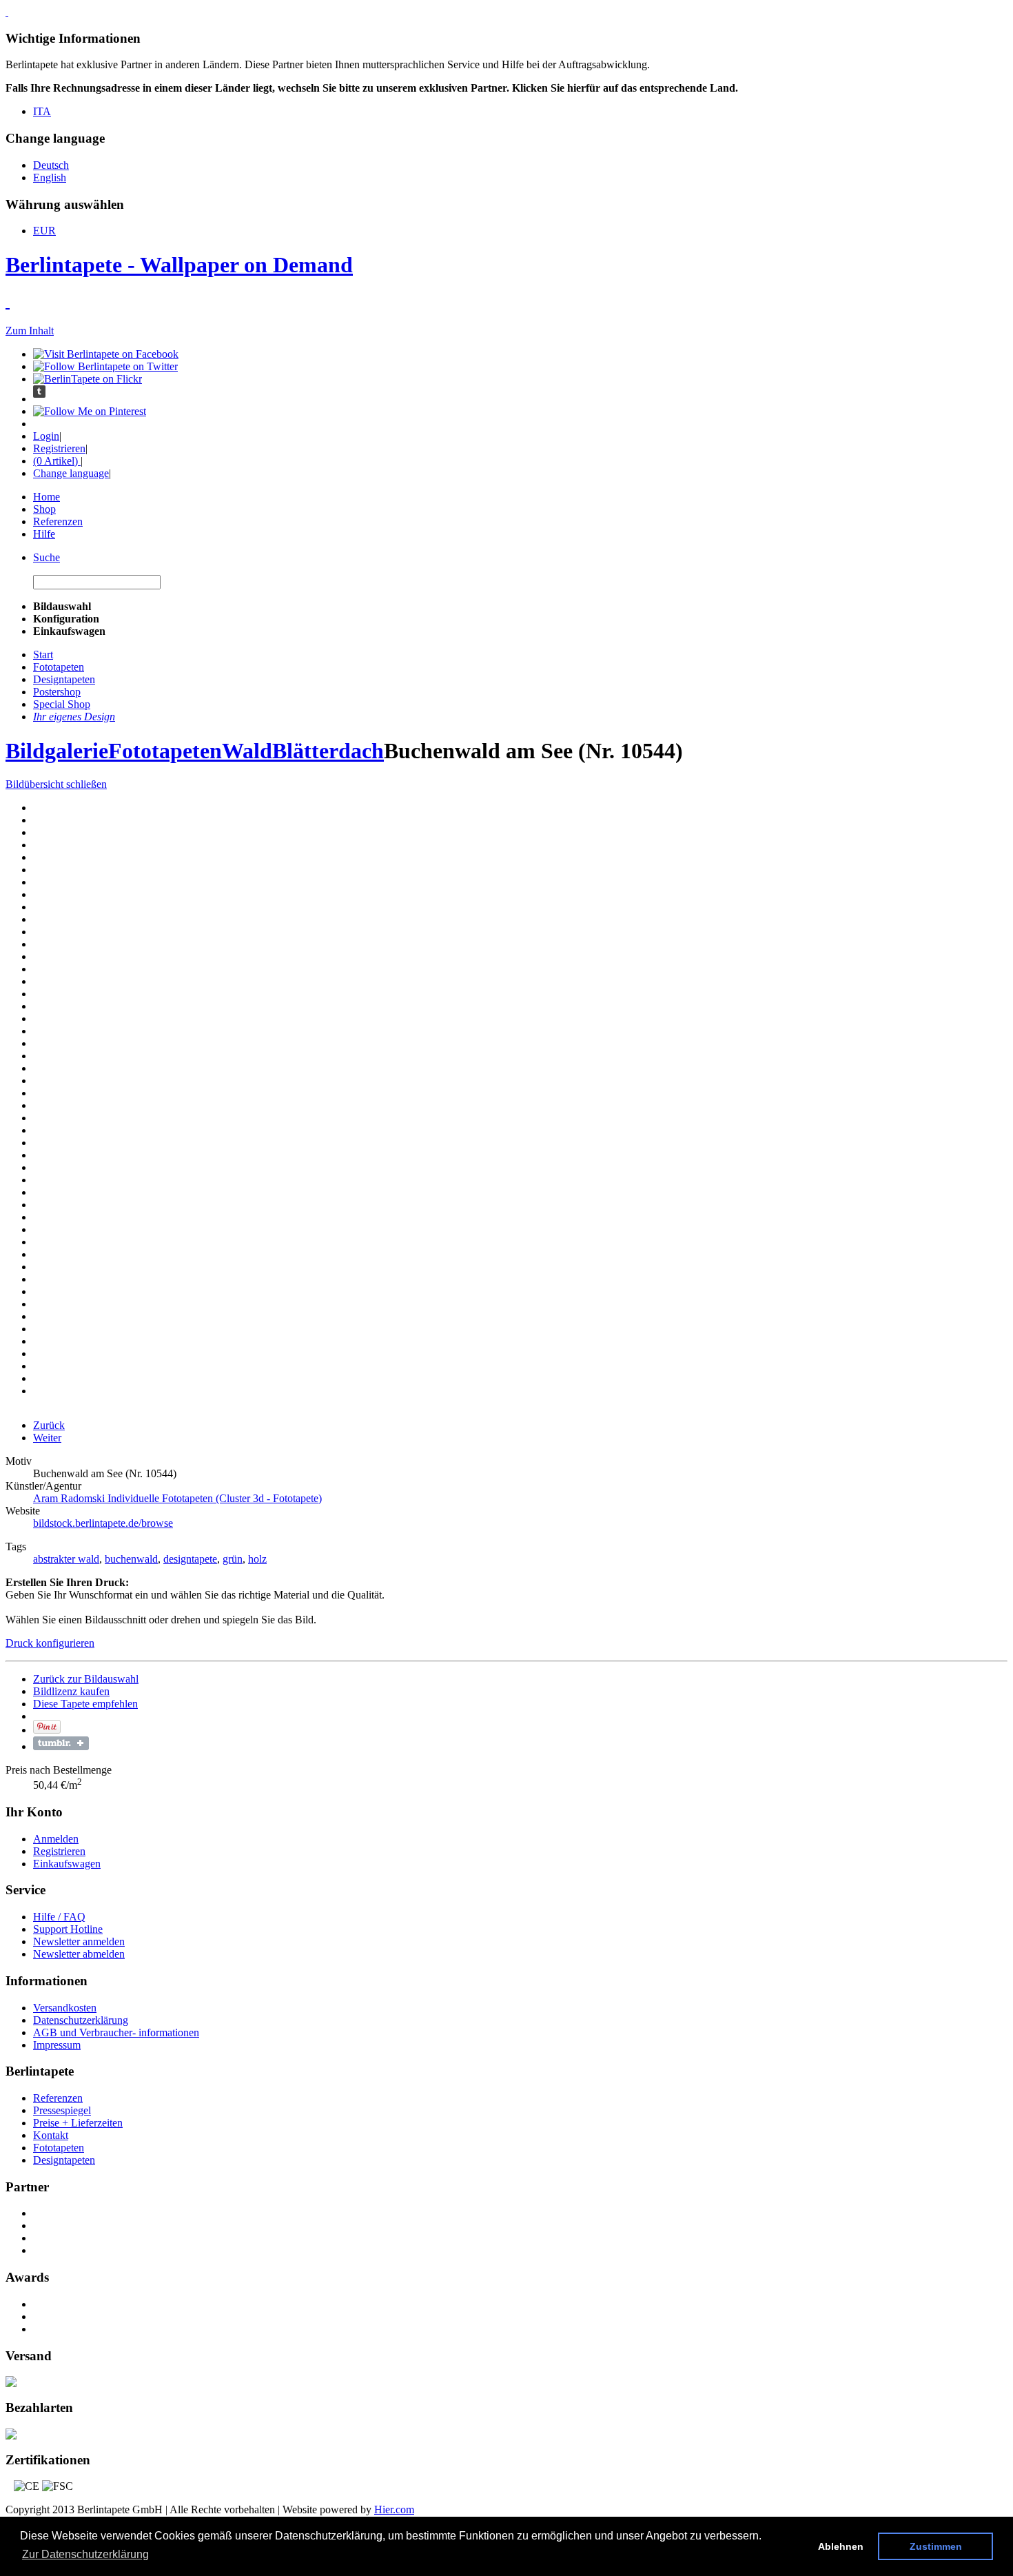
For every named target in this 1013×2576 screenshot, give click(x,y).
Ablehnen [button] (841, 2546)
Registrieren (59, 448)
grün (233, 1559)
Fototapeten (165, 751)
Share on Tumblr (61, 1743)
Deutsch (51, 165)
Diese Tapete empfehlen (85, 1704)
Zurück (49, 1425)
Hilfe (44, 534)
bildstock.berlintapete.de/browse (103, 1523)
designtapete (190, 1559)
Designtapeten (64, 2160)
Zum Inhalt (30, 331)
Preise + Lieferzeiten (78, 2123)
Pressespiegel (62, 2110)
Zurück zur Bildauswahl (86, 1679)
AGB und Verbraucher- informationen (116, 2032)
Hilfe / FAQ (59, 1917)
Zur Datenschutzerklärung (85, 2554)
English (50, 178)
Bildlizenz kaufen (71, 1691)
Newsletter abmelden (79, 1954)
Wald (247, 751)
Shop (44, 509)
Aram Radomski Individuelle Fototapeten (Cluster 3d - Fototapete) (177, 1498)
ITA (42, 111)
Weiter (47, 1438)
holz (257, 1559)
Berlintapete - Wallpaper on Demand (179, 265)
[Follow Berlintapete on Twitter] (105, 366)
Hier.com (394, 2509)
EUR (44, 231)
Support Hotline (68, 1929)
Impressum (57, 2045)
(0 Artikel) (57, 461)
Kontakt (51, 2135)
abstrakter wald (66, 1559)
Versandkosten (65, 2008)
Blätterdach (328, 751)
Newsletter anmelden (79, 1941)
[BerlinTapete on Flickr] (88, 379)
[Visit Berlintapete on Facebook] (106, 354)
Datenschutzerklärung (81, 2020)
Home (47, 497)
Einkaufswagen (67, 1864)
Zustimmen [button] (936, 2546)
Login (46, 436)
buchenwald (131, 1559)
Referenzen (58, 521)
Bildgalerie (57, 751)
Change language (71, 473)
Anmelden (56, 1839)
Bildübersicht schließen (56, 784)
